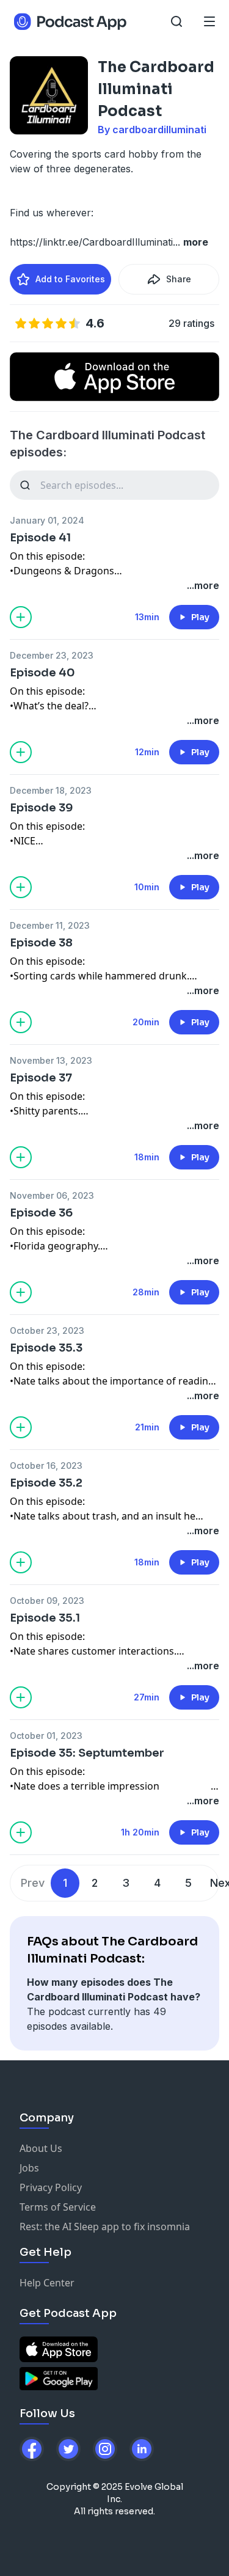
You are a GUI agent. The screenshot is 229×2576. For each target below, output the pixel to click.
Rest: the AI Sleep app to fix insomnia (105, 2227)
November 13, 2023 (51, 1060)
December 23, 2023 (52, 655)
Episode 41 (40, 538)
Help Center (47, 2283)
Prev (33, 1883)
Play (200, 617)
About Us (41, 2148)
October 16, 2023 (46, 1465)
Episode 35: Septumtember (87, 1753)
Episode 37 (41, 1078)
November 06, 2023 (52, 1195)
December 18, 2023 (51, 790)
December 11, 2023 (50, 925)
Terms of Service (58, 2207)
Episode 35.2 (46, 1483)
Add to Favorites (70, 279)
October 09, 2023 (47, 1601)
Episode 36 (41, 1213)
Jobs (29, 2168)
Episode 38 (41, 943)
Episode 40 (42, 673)
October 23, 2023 (47, 1330)
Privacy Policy (51, 2187)
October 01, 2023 (46, 1736)
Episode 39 (42, 808)
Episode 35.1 (45, 1618)
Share (179, 279)
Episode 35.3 (46, 1348)
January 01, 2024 (47, 520)
